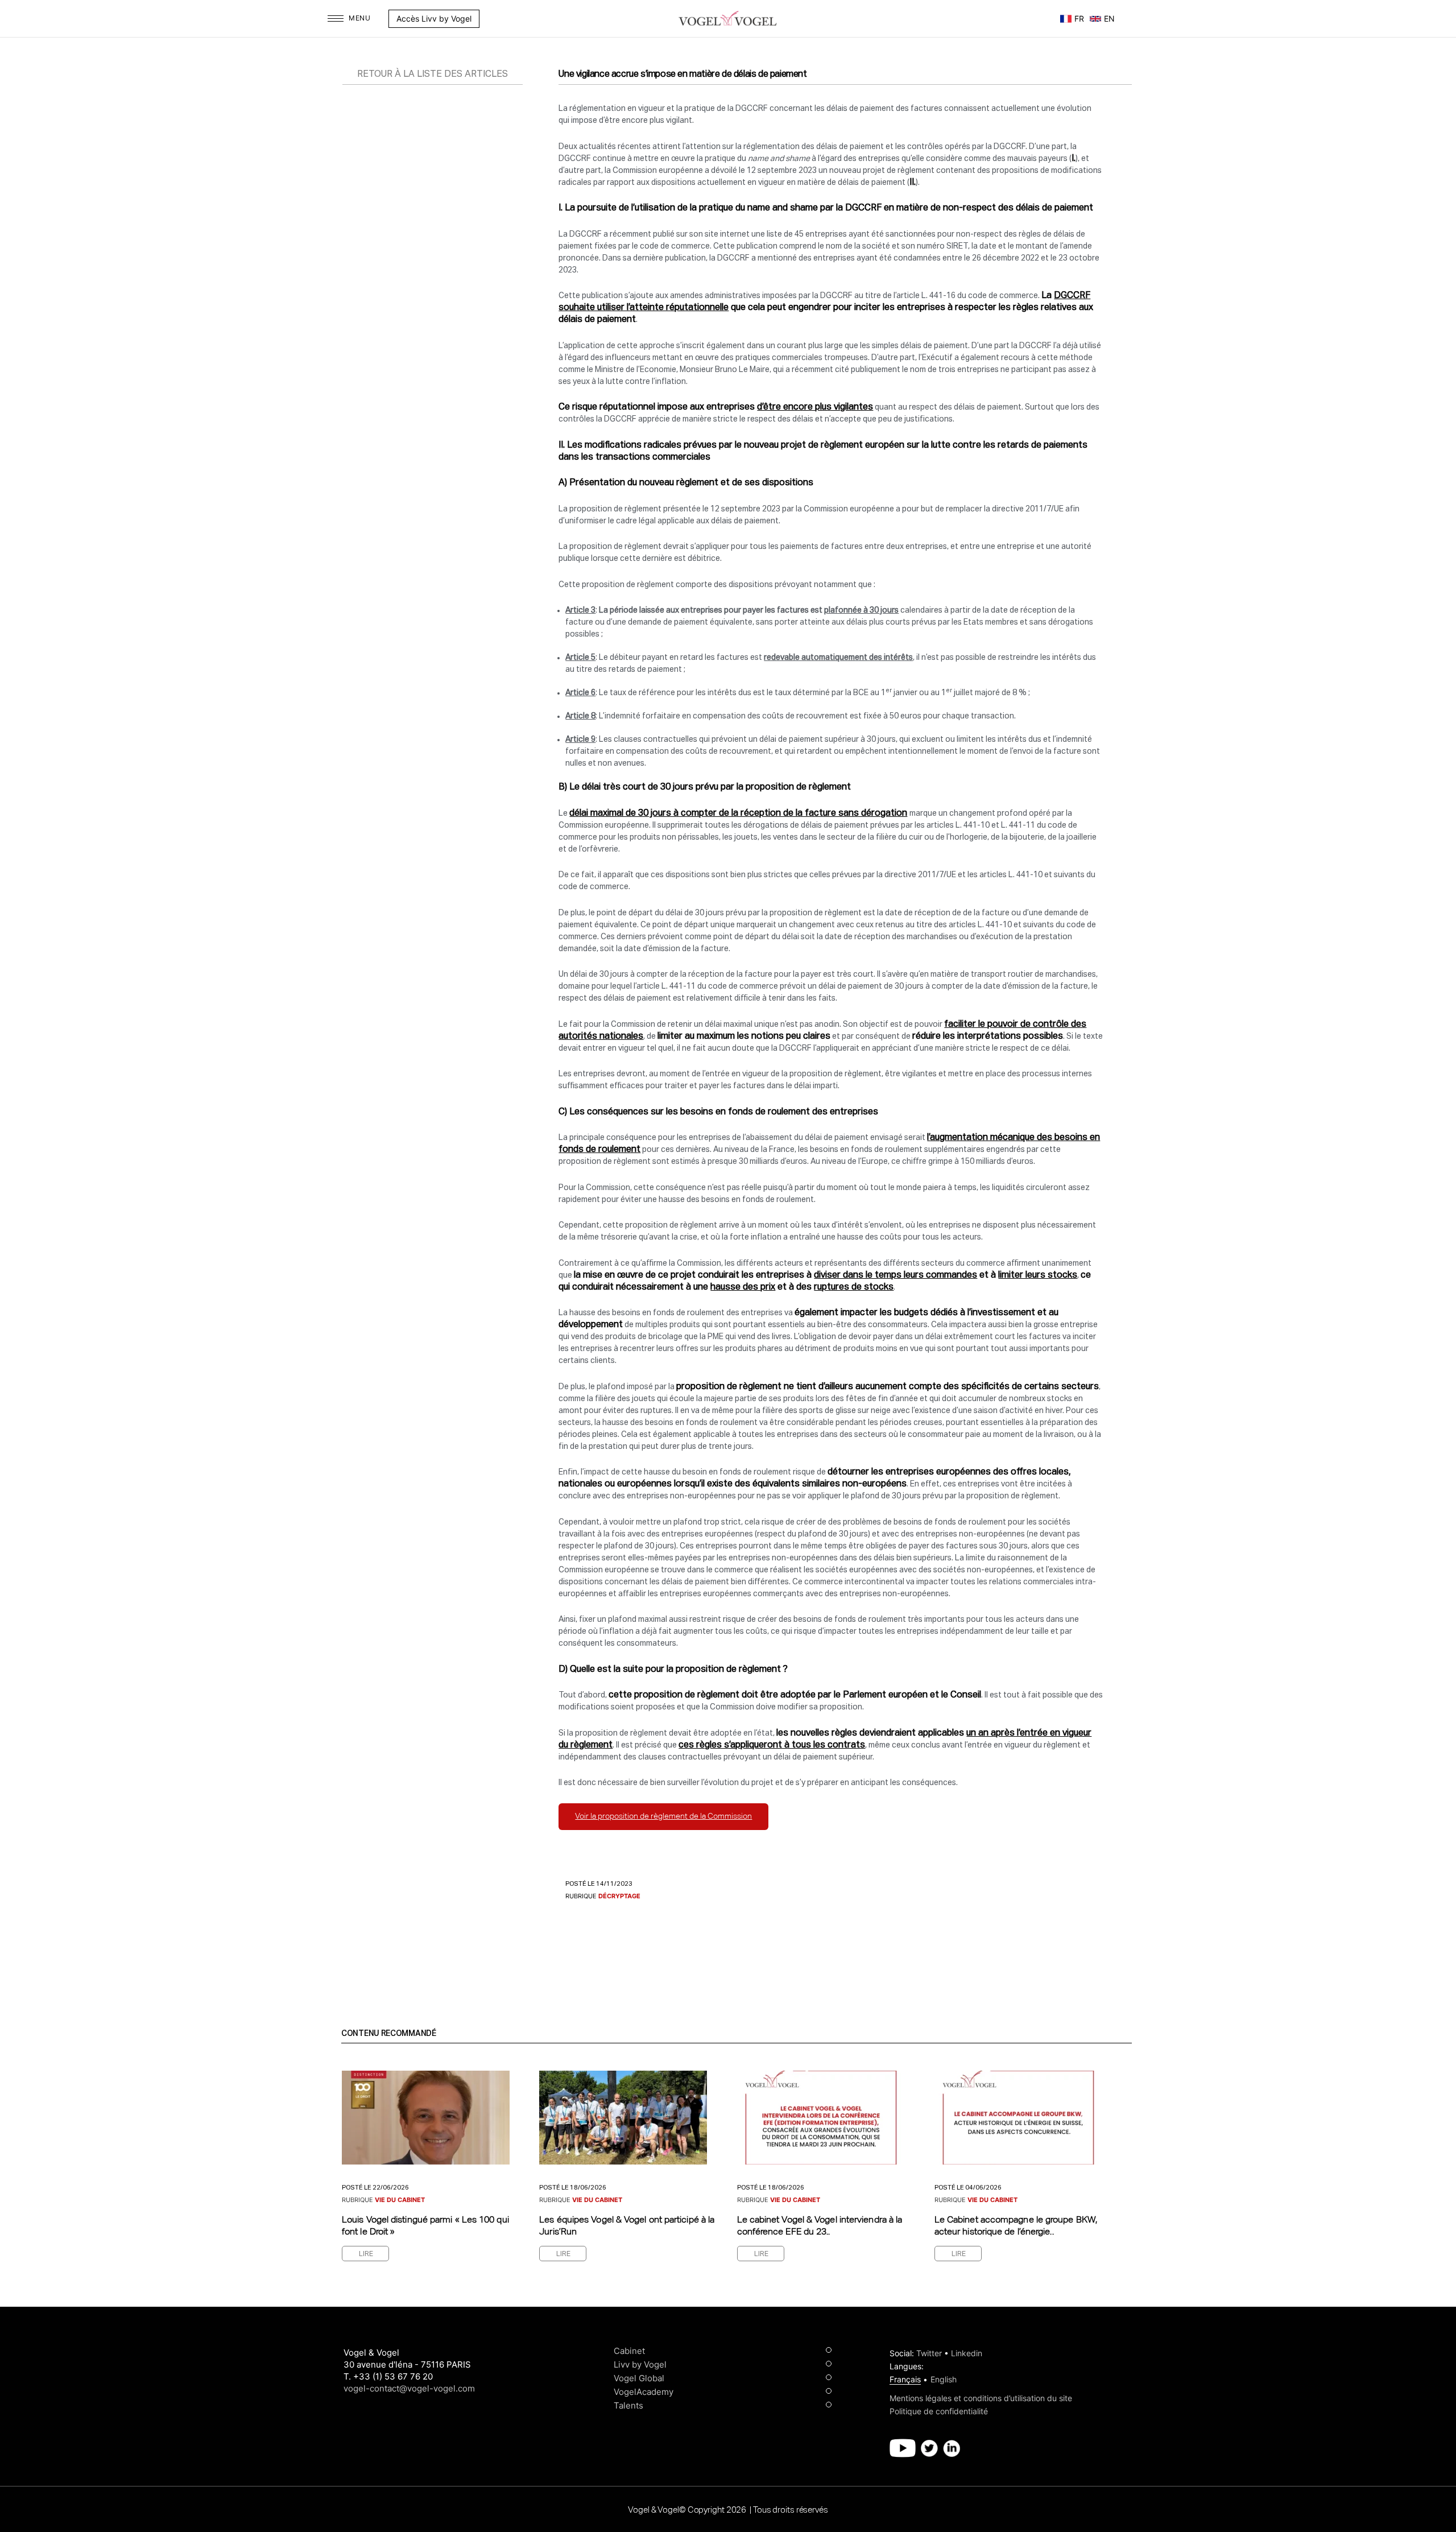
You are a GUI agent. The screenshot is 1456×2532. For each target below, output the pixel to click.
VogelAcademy (644, 2392)
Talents (628, 2405)
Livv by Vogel (640, 2364)
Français (905, 2379)
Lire (366, 2254)
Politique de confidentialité (939, 2411)
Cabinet (629, 2351)
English (944, 2379)
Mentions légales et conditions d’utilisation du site (981, 2398)
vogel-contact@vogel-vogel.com (409, 2388)
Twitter (929, 2353)
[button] (485, 19)
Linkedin (967, 2353)
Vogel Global (639, 2378)
